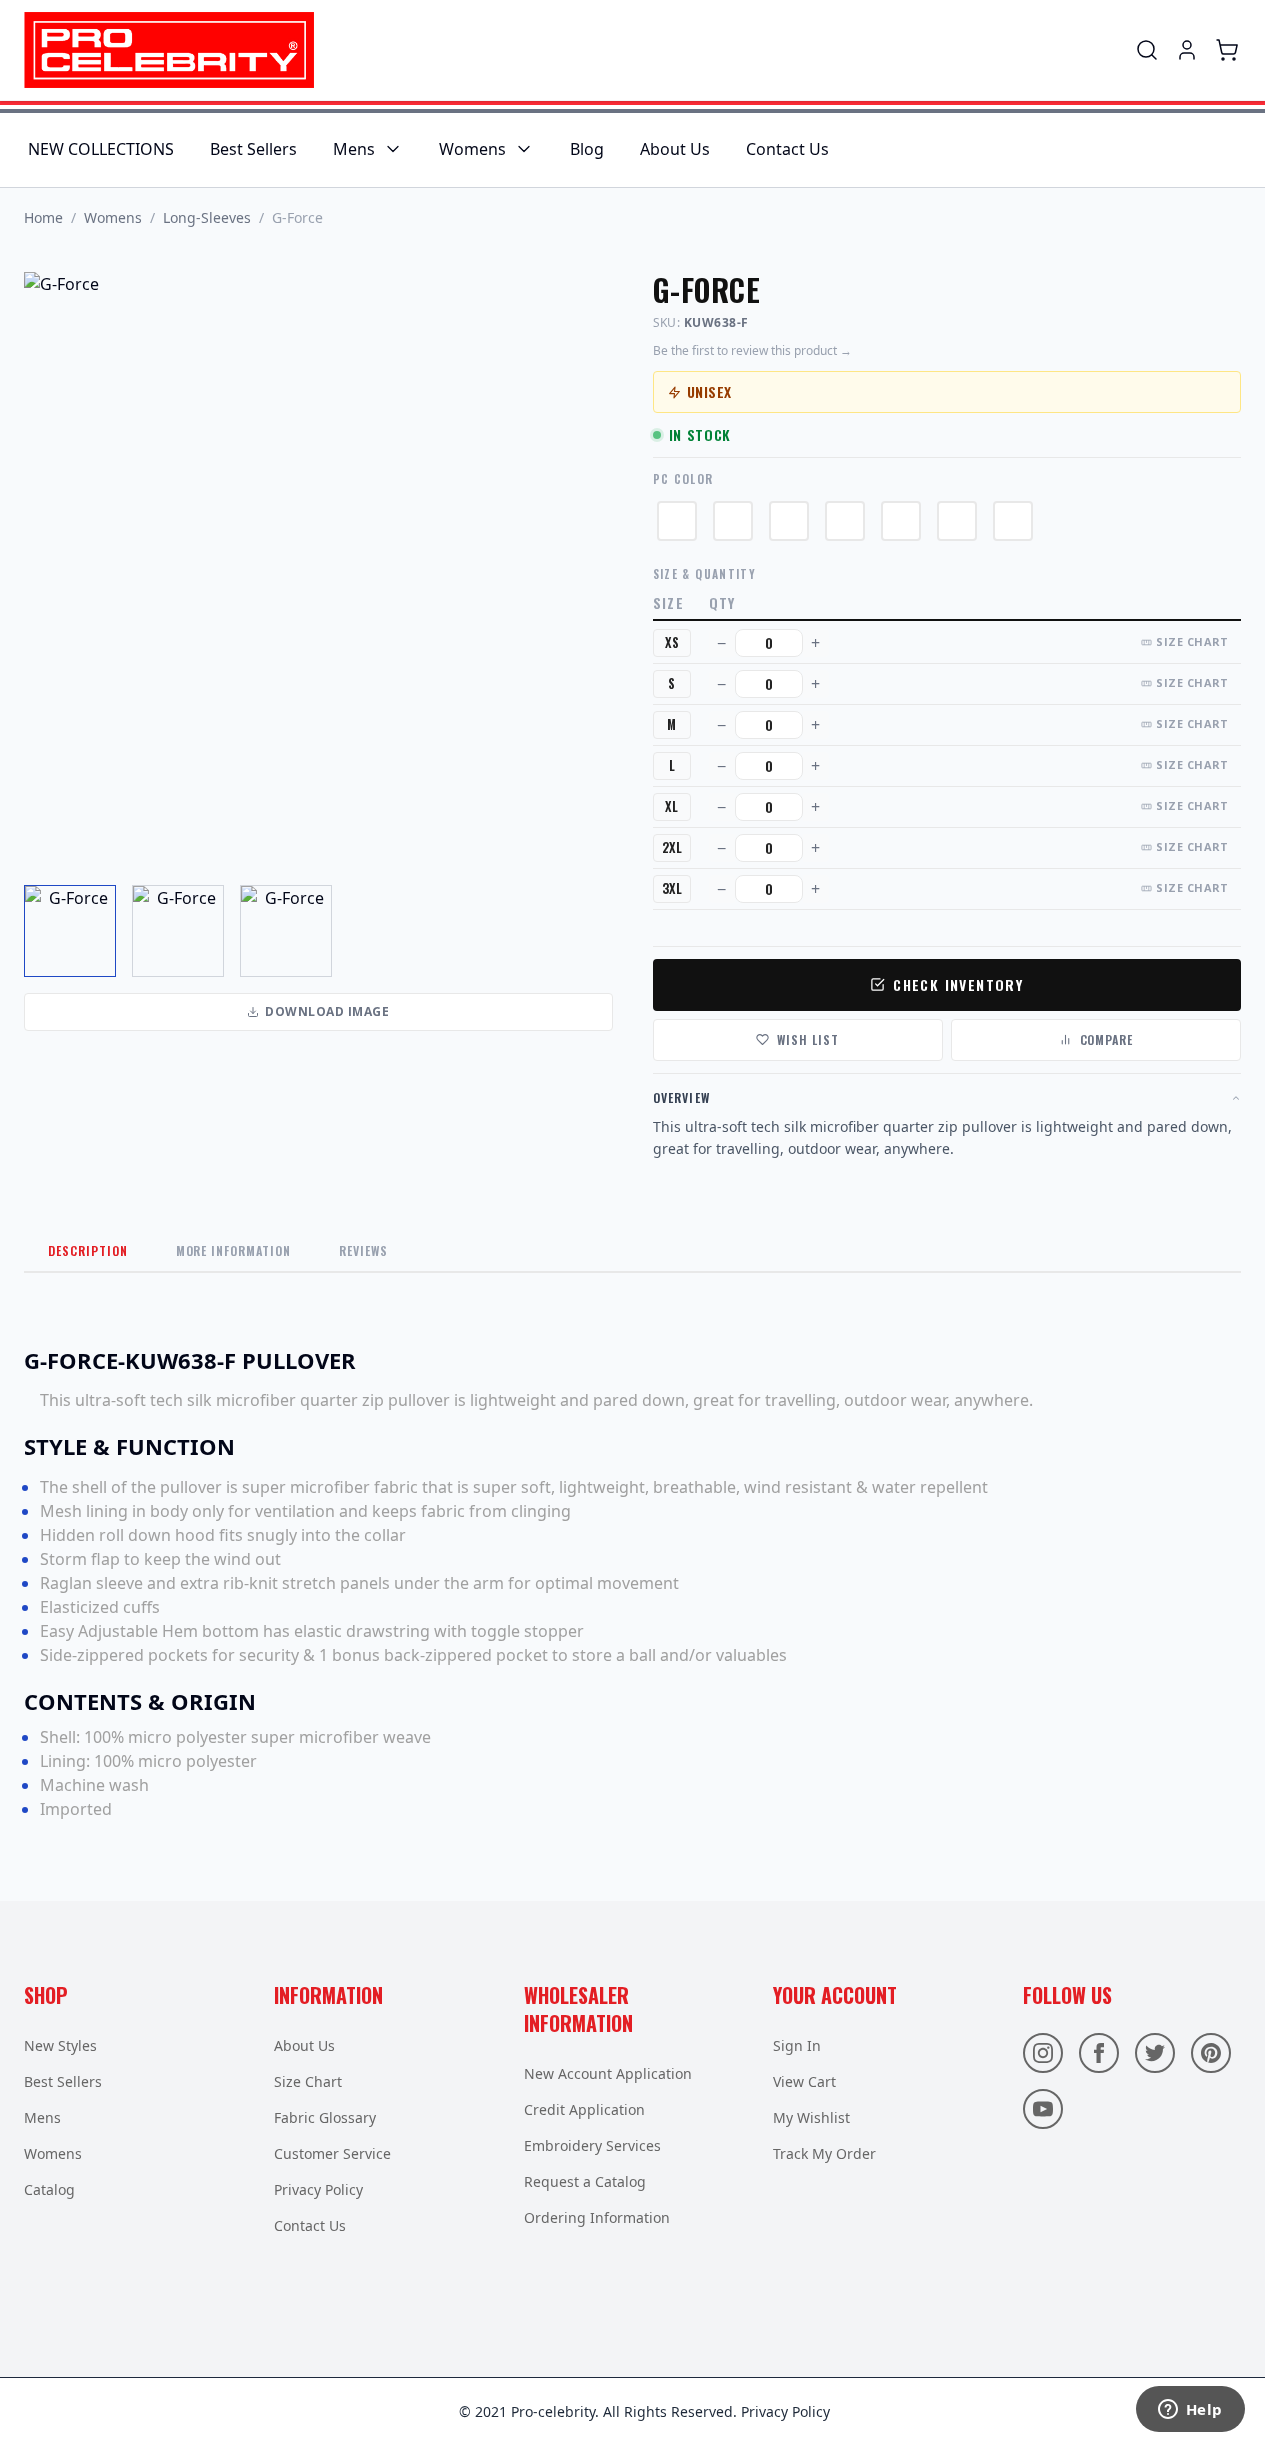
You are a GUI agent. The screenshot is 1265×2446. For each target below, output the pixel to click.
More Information (233, 1250)
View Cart (804, 2081)
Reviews (363, 1250)
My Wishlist (811, 2117)
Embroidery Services (592, 2145)
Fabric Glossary (325, 2117)
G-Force (297, 217)
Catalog (49, 2189)
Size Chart (1192, 641)
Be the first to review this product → (752, 351)
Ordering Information (597, 2217)
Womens (472, 149)
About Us (675, 149)
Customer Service (332, 2153)
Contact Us (787, 149)
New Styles (60, 2045)
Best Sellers (253, 149)
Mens (354, 149)
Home (43, 217)
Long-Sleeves (207, 217)
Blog (587, 149)
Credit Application (584, 2109)
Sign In (797, 2045)
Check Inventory (958, 984)
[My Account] (1187, 50)
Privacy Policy (318, 2189)
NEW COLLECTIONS (101, 149)
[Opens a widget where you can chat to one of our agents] (1190, 2411)
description (88, 1250)
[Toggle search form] (1147, 50)
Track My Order (824, 2153)
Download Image (327, 1011)
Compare (1107, 1039)
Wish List (808, 1039)
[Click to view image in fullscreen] (318, 566)
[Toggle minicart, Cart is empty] (1227, 50)
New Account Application (608, 2073)
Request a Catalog (585, 2181)
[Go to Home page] (169, 50)
